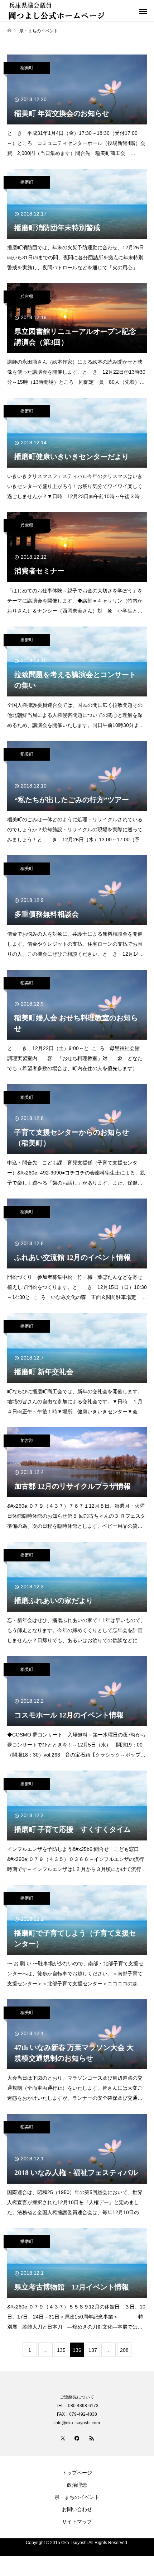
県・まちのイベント (77, 2497)
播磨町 (27, 182)
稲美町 (27, 68)
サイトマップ (77, 2521)
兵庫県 (27, 297)
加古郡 (27, 1441)
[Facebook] (77, 2438)
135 (61, 2350)
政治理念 (77, 2485)
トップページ (77, 2473)
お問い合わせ (77, 2509)
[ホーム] (9, 31)
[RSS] (91, 2438)
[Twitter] (63, 2438)
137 (93, 2350)
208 (124, 2350)
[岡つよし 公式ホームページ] (70, 11)
